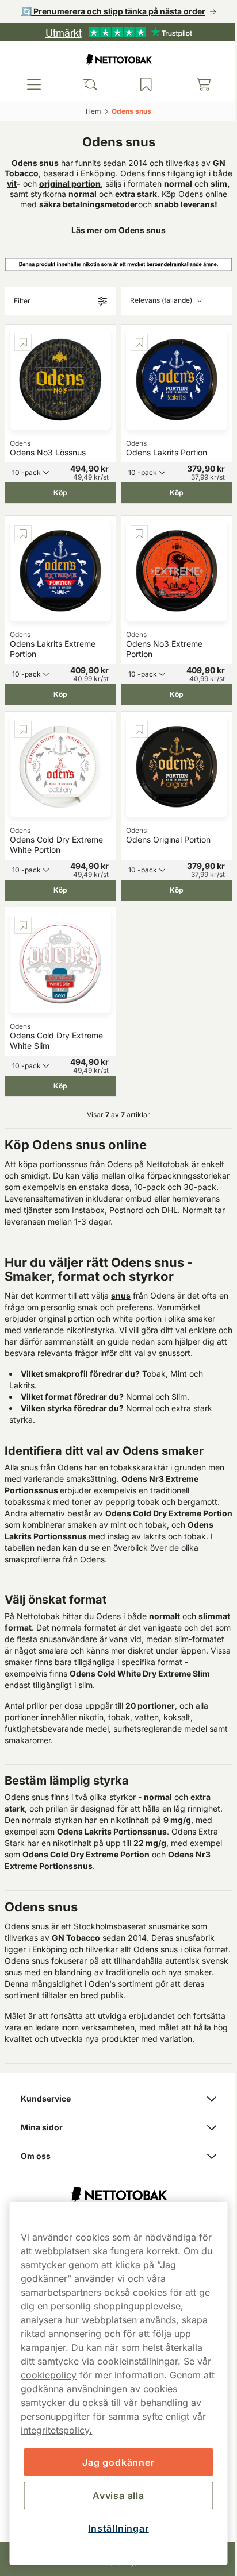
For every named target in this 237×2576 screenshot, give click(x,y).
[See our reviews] (114, 32)
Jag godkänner (114, 2462)
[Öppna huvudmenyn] (33, 84)
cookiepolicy (65, 2375)
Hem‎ (89, 111)
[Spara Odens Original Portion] (135, 731)
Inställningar (114, 2528)
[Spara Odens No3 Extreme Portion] (135, 539)
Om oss (36, 2171)
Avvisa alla (114, 2496)
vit (38, 184)
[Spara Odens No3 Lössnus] (23, 352)
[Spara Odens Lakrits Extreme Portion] (23, 539)
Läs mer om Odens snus (114, 240)
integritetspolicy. (123, 2430)
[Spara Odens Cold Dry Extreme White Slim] (23, 922)
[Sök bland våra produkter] (87, 84)
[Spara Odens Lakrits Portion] (135, 352)
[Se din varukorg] (196, 84)
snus (121, 1299)
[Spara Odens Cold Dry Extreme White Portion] (23, 731)
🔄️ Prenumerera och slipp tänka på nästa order (109, 11)
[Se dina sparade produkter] (141, 84)
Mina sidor (42, 2143)
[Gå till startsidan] (114, 59)
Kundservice (46, 2114)
